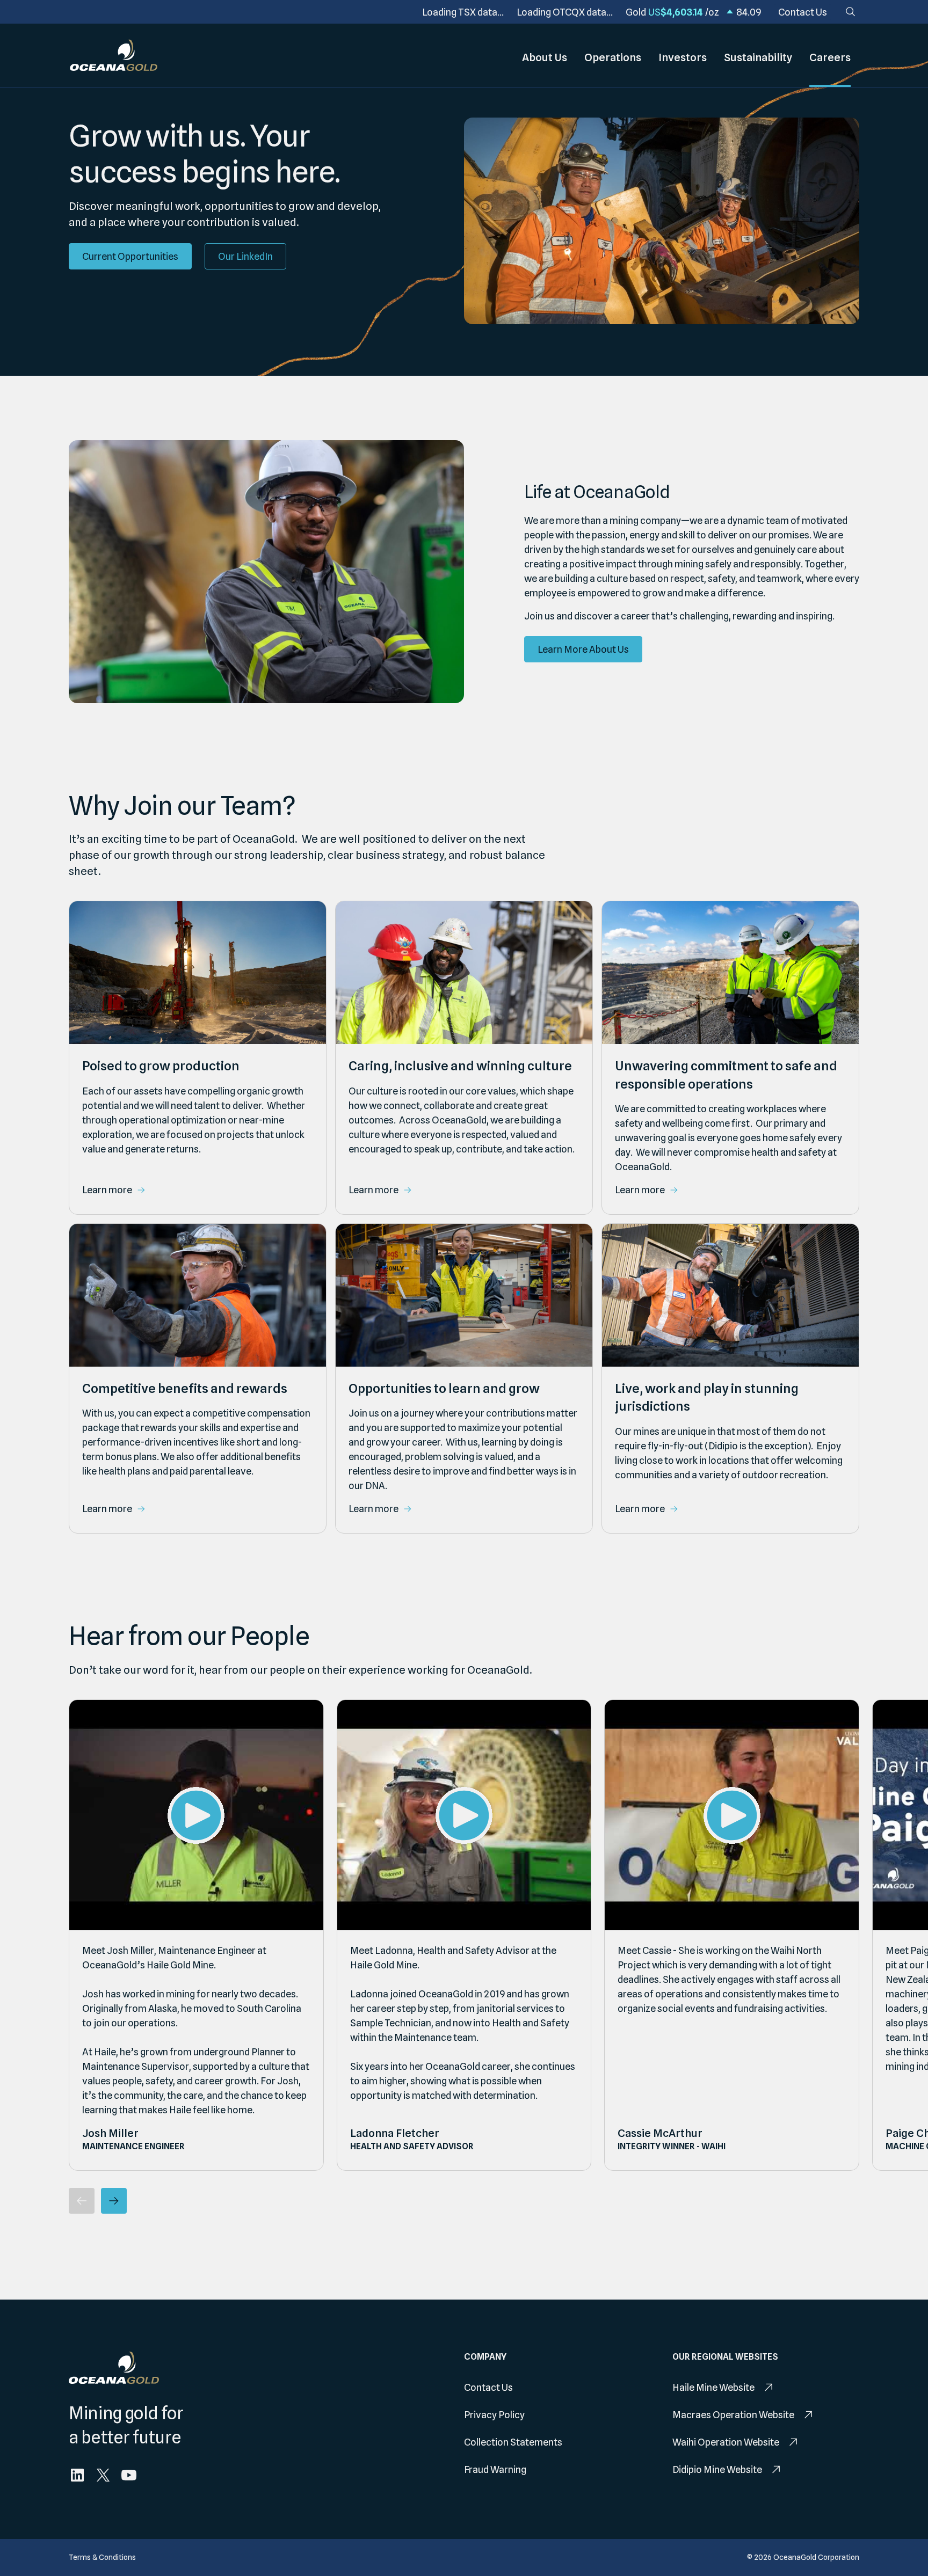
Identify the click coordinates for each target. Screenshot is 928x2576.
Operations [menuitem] (613, 57)
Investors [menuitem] (683, 57)
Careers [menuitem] (830, 57)
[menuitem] (803, 12)
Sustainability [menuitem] (758, 57)
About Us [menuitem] (545, 57)
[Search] (851, 12)
